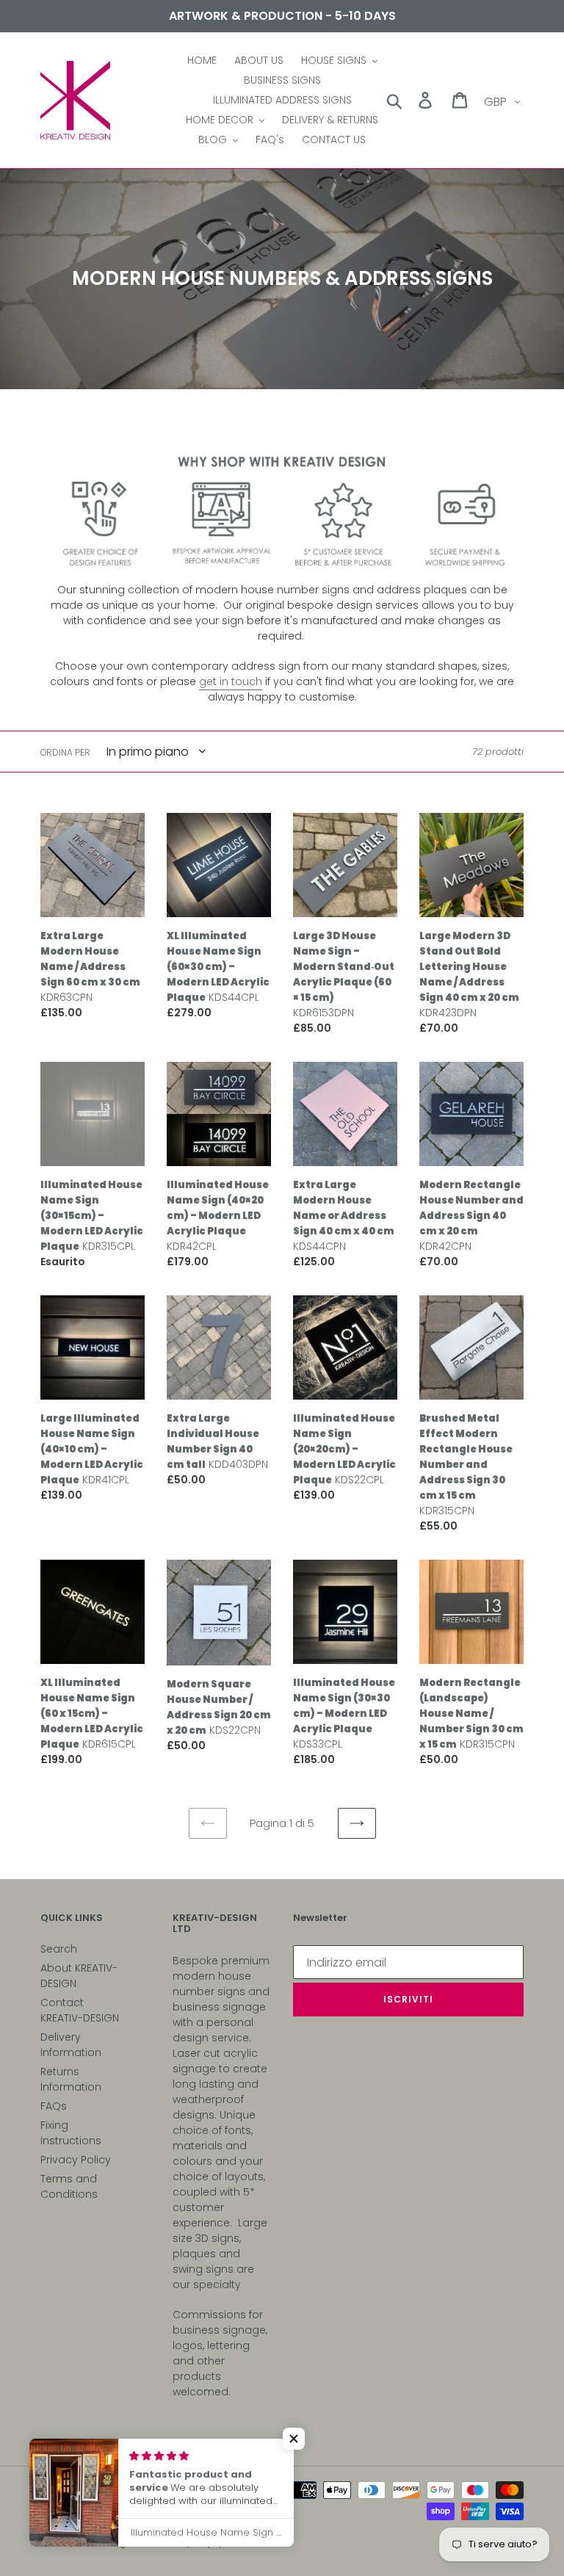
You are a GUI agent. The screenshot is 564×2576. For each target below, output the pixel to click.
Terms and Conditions (69, 2186)
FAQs (54, 2106)
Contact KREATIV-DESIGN (80, 2010)
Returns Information (71, 2079)
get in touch (231, 681)
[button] (294, 2439)
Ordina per (65, 752)
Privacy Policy (76, 2160)
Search (59, 1949)
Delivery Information (71, 2045)
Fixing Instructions (71, 2133)
